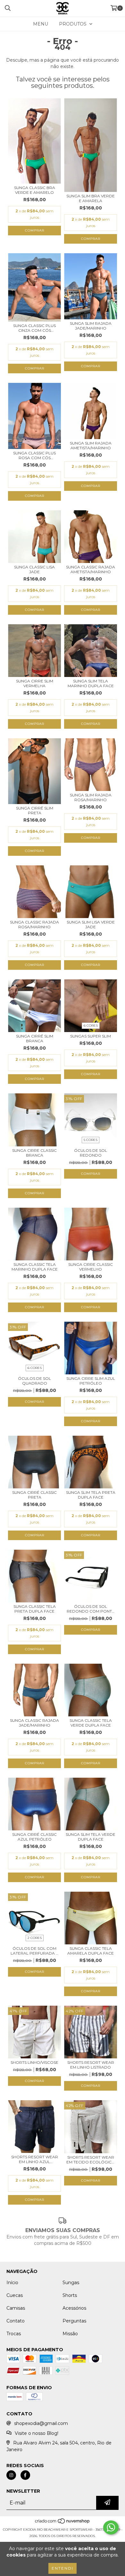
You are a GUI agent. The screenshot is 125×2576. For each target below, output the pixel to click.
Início (12, 2283)
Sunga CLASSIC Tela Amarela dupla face (91, 1951)
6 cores (91, 1026)
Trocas (14, 2334)
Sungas (71, 2283)
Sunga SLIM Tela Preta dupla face (91, 1495)
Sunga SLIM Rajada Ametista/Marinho (91, 445)
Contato (16, 2321)
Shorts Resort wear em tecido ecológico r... (91, 2160)
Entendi (63, 2568)
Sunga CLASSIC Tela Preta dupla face (35, 1609)
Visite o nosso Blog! (37, 2433)
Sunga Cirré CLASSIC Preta (34, 1495)
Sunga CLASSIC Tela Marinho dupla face (35, 1267)
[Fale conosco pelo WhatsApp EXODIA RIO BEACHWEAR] (111, 2527)
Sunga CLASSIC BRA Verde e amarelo (35, 190)
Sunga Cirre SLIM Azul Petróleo (91, 1381)
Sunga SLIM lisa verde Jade (91, 924)
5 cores (91, 1140)
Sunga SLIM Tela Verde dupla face (91, 1837)
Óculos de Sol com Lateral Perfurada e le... (34, 1951)
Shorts (70, 2295)
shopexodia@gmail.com (41, 2423)
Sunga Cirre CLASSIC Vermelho (91, 1267)
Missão (70, 2334)
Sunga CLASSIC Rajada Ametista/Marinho (91, 569)
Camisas (16, 2308)
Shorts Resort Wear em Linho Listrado (91, 2065)
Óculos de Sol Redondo (91, 1153)
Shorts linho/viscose (34, 2062)
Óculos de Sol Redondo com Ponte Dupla (91, 1609)
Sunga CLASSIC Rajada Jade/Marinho (34, 1723)
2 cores (35, 1938)
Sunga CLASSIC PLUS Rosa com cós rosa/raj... (34, 455)
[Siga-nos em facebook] (25, 2475)
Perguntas (74, 2321)
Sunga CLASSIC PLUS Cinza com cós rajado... (34, 328)
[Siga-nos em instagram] (11, 2475)
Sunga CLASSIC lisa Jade (34, 569)
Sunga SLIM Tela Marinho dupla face (91, 683)
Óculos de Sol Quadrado (34, 1381)
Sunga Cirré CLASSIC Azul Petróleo (34, 1837)
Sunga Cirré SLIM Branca (35, 1038)
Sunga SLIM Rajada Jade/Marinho (91, 326)
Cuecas (15, 2295)
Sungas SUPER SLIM (91, 1036)
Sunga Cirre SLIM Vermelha (35, 683)
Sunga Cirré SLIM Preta (35, 810)
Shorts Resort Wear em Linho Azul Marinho (35, 2159)
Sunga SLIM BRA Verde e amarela (91, 198)
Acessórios (74, 2308)
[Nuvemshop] (63, 2523)
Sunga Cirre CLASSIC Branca (34, 1153)
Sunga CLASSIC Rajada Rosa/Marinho (34, 924)
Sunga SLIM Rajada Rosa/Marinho (91, 797)
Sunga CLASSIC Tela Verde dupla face (91, 1723)
